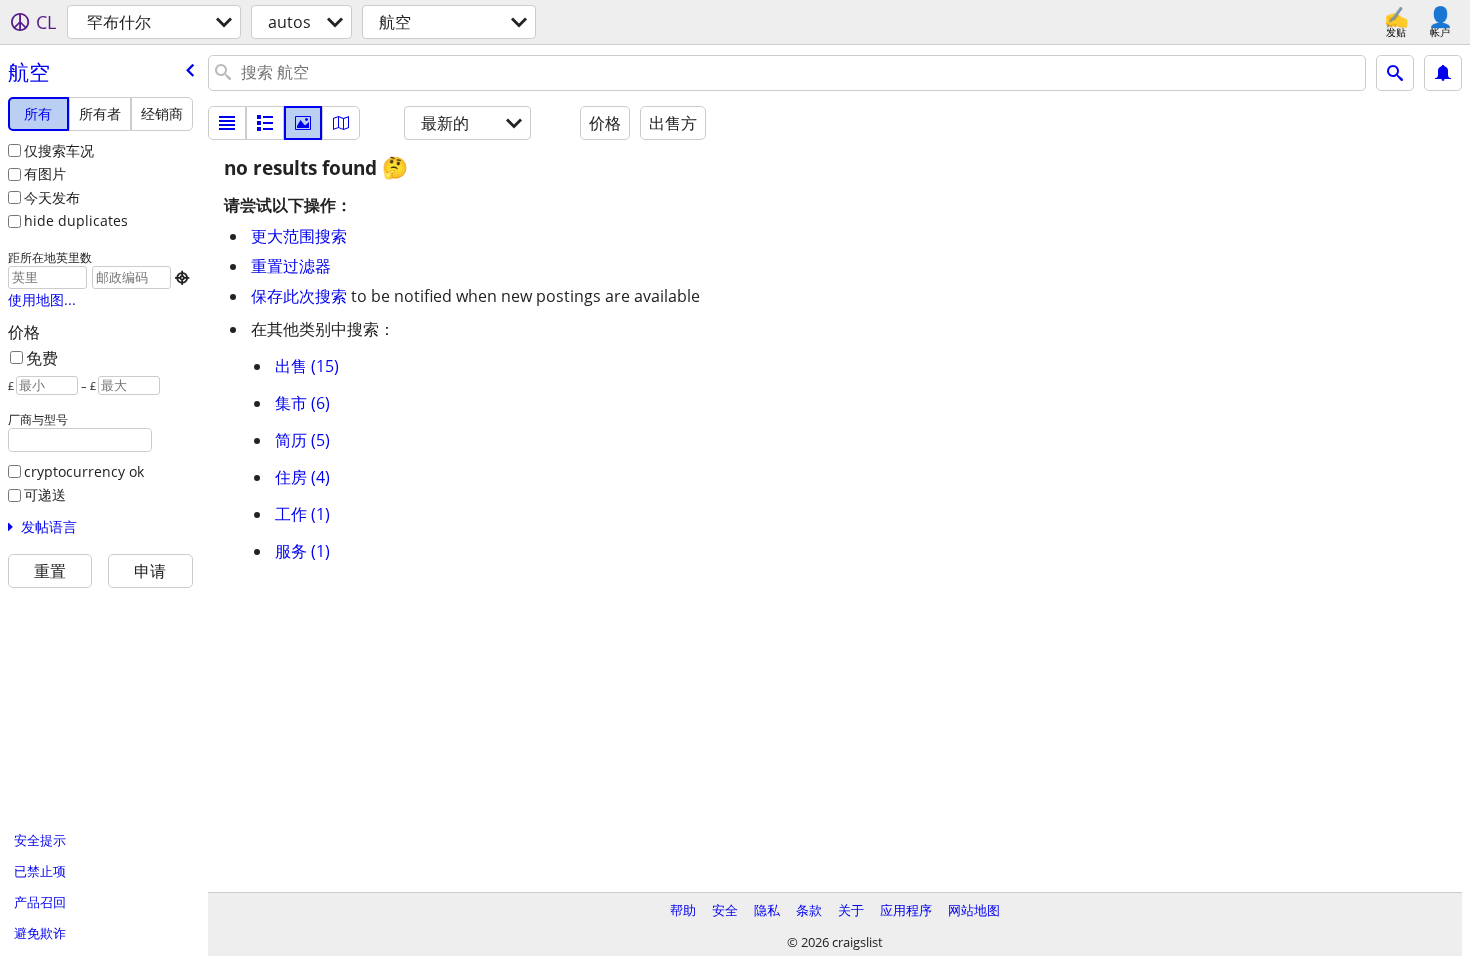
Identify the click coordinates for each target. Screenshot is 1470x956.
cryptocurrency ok (84, 471)
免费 (42, 358)
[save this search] (1443, 73)
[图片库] (303, 123)
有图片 (45, 173)
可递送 (45, 494)
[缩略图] (265, 123)
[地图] (341, 123)
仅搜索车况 (59, 150)
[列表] (227, 123)
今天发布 (52, 197)
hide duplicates (76, 220)
